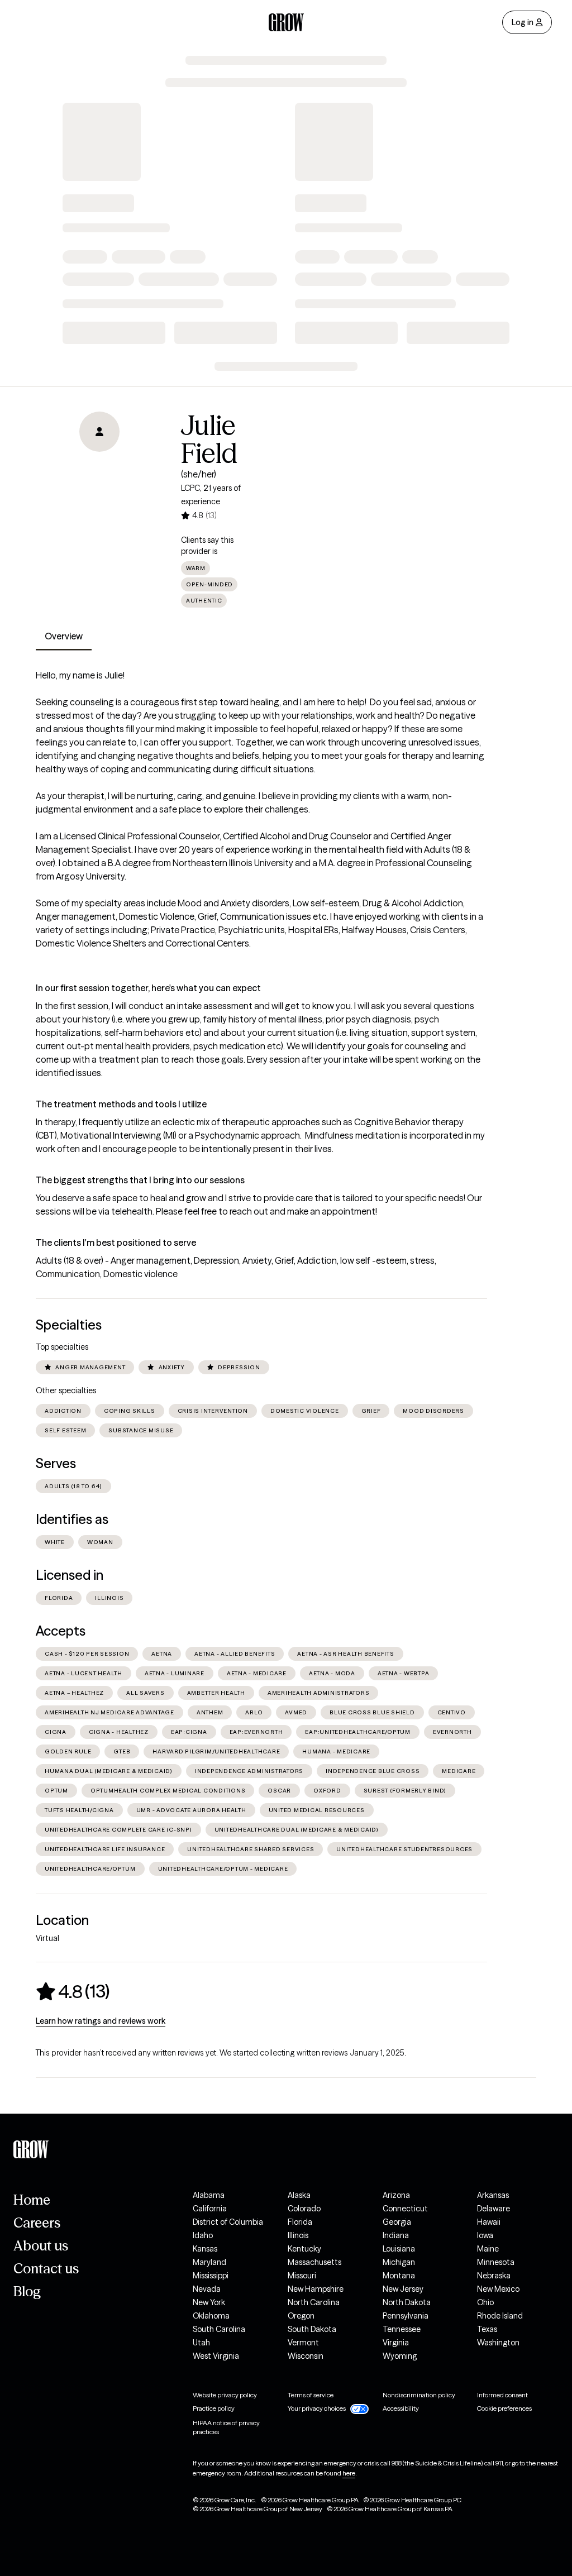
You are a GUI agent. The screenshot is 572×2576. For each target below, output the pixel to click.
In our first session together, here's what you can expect (148, 988)
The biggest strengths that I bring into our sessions (140, 1180)
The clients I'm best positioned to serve (116, 1242)
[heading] (73, 1991)
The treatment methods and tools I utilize (121, 1104)
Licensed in (70, 1575)
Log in (523, 22)
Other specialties (66, 1390)
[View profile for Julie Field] (99, 475)
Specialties (69, 1325)
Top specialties (62, 1347)
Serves (56, 1463)
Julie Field (209, 439)
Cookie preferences (504, 2408)
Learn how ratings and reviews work (101, 2021)
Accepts (61, 1631)
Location (62, 1920)
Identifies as (72, 1519)
